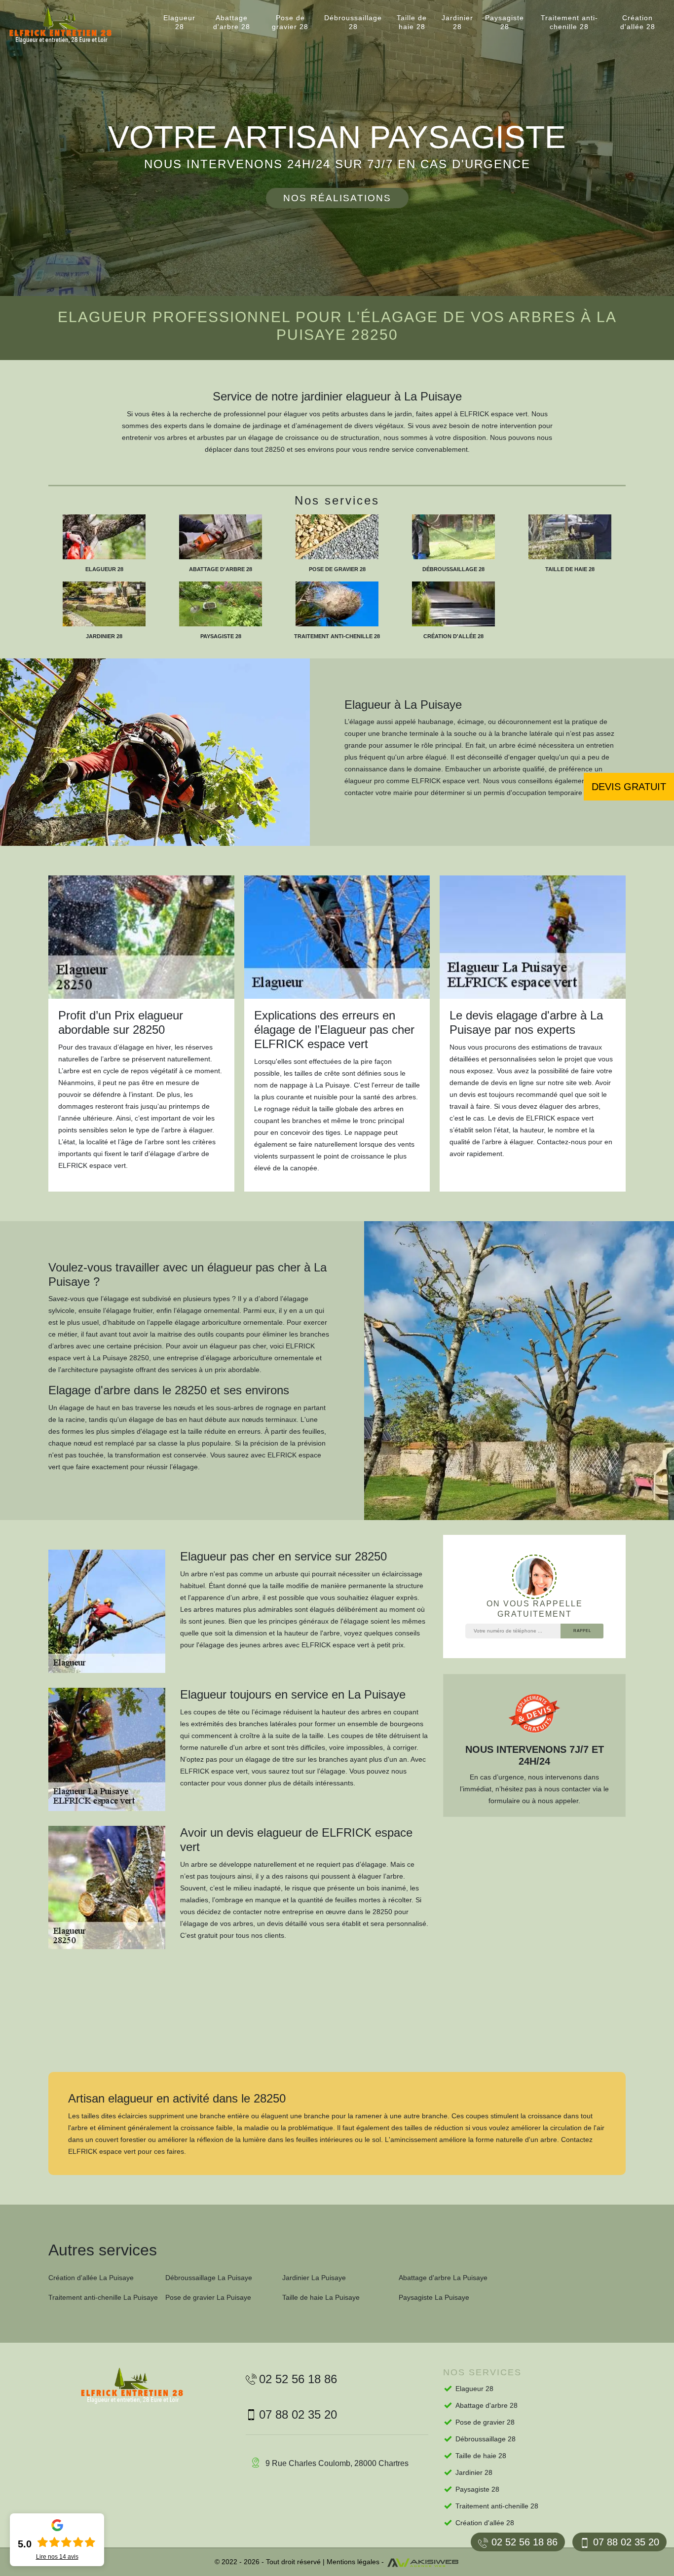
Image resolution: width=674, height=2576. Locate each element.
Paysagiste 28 (505, 22)
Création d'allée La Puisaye (91, 2278)
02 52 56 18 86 (524, 2542)
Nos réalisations (337, 198)
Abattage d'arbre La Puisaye (443, 2278)
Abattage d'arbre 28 (232, 22)
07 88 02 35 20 (626, 2542)
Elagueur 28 (179, 22)
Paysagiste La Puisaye (434, 2297)
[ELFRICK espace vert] (69, 26)
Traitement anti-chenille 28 (569, 22)
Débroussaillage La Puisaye (209, 2278)
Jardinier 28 (457, 22)
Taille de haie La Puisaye (321, 2297)
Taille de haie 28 (412, 22)
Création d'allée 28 (638, 22)
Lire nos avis (57, 2557)
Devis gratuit (629, 787)
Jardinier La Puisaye (314, 2278)
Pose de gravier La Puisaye (208, 2297)
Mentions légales (353, 2562)
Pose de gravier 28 (290, 22)
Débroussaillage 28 (353, 22)
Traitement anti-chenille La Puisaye (103, 2297)
